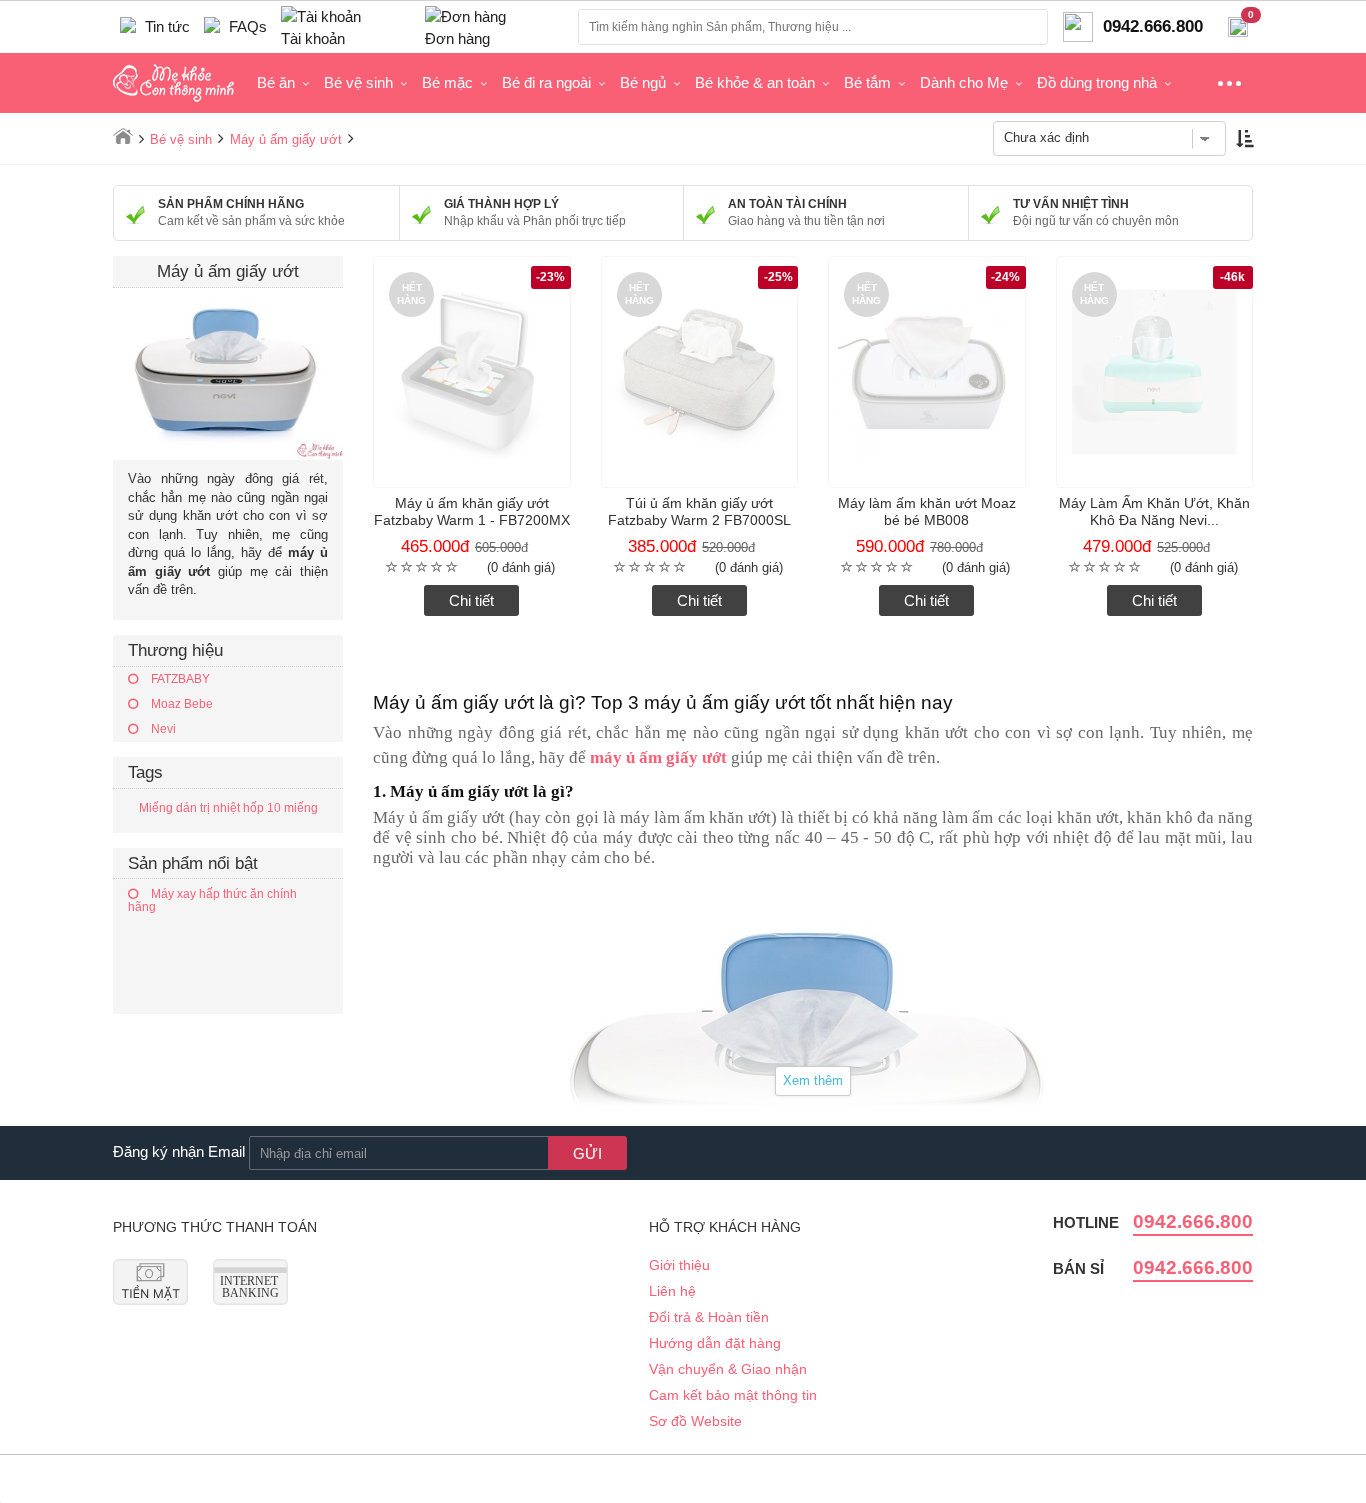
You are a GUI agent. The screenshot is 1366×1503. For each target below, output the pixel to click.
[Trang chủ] (123, 136)
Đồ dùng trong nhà (1097, 82)
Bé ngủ (643, 82)
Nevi (162, 729)
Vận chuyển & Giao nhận (728, 1369)
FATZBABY (179, 679)
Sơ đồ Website (695, 1421)
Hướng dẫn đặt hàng (715, 1343)
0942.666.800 (1193, 1221)
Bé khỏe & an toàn (755, 82)
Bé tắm (867, 82)
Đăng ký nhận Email (179, 1151)
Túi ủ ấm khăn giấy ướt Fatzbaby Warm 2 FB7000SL (699, 511)
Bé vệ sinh (358, 82)
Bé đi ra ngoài (546, 82)
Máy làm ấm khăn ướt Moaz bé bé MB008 (927, 511)
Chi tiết (471, 600)
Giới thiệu (679, 1265)
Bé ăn (276, 82)
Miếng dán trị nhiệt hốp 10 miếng (228, 808)
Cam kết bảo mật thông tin (733, 1395)
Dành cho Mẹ (964, 82)
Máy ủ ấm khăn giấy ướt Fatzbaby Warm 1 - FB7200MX (472, 511)
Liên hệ (672, 1291)
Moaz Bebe (180, 704)
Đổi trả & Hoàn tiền (709, 1317)
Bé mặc (447, 82)
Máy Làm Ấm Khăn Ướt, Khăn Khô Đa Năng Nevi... (1154, 511)
